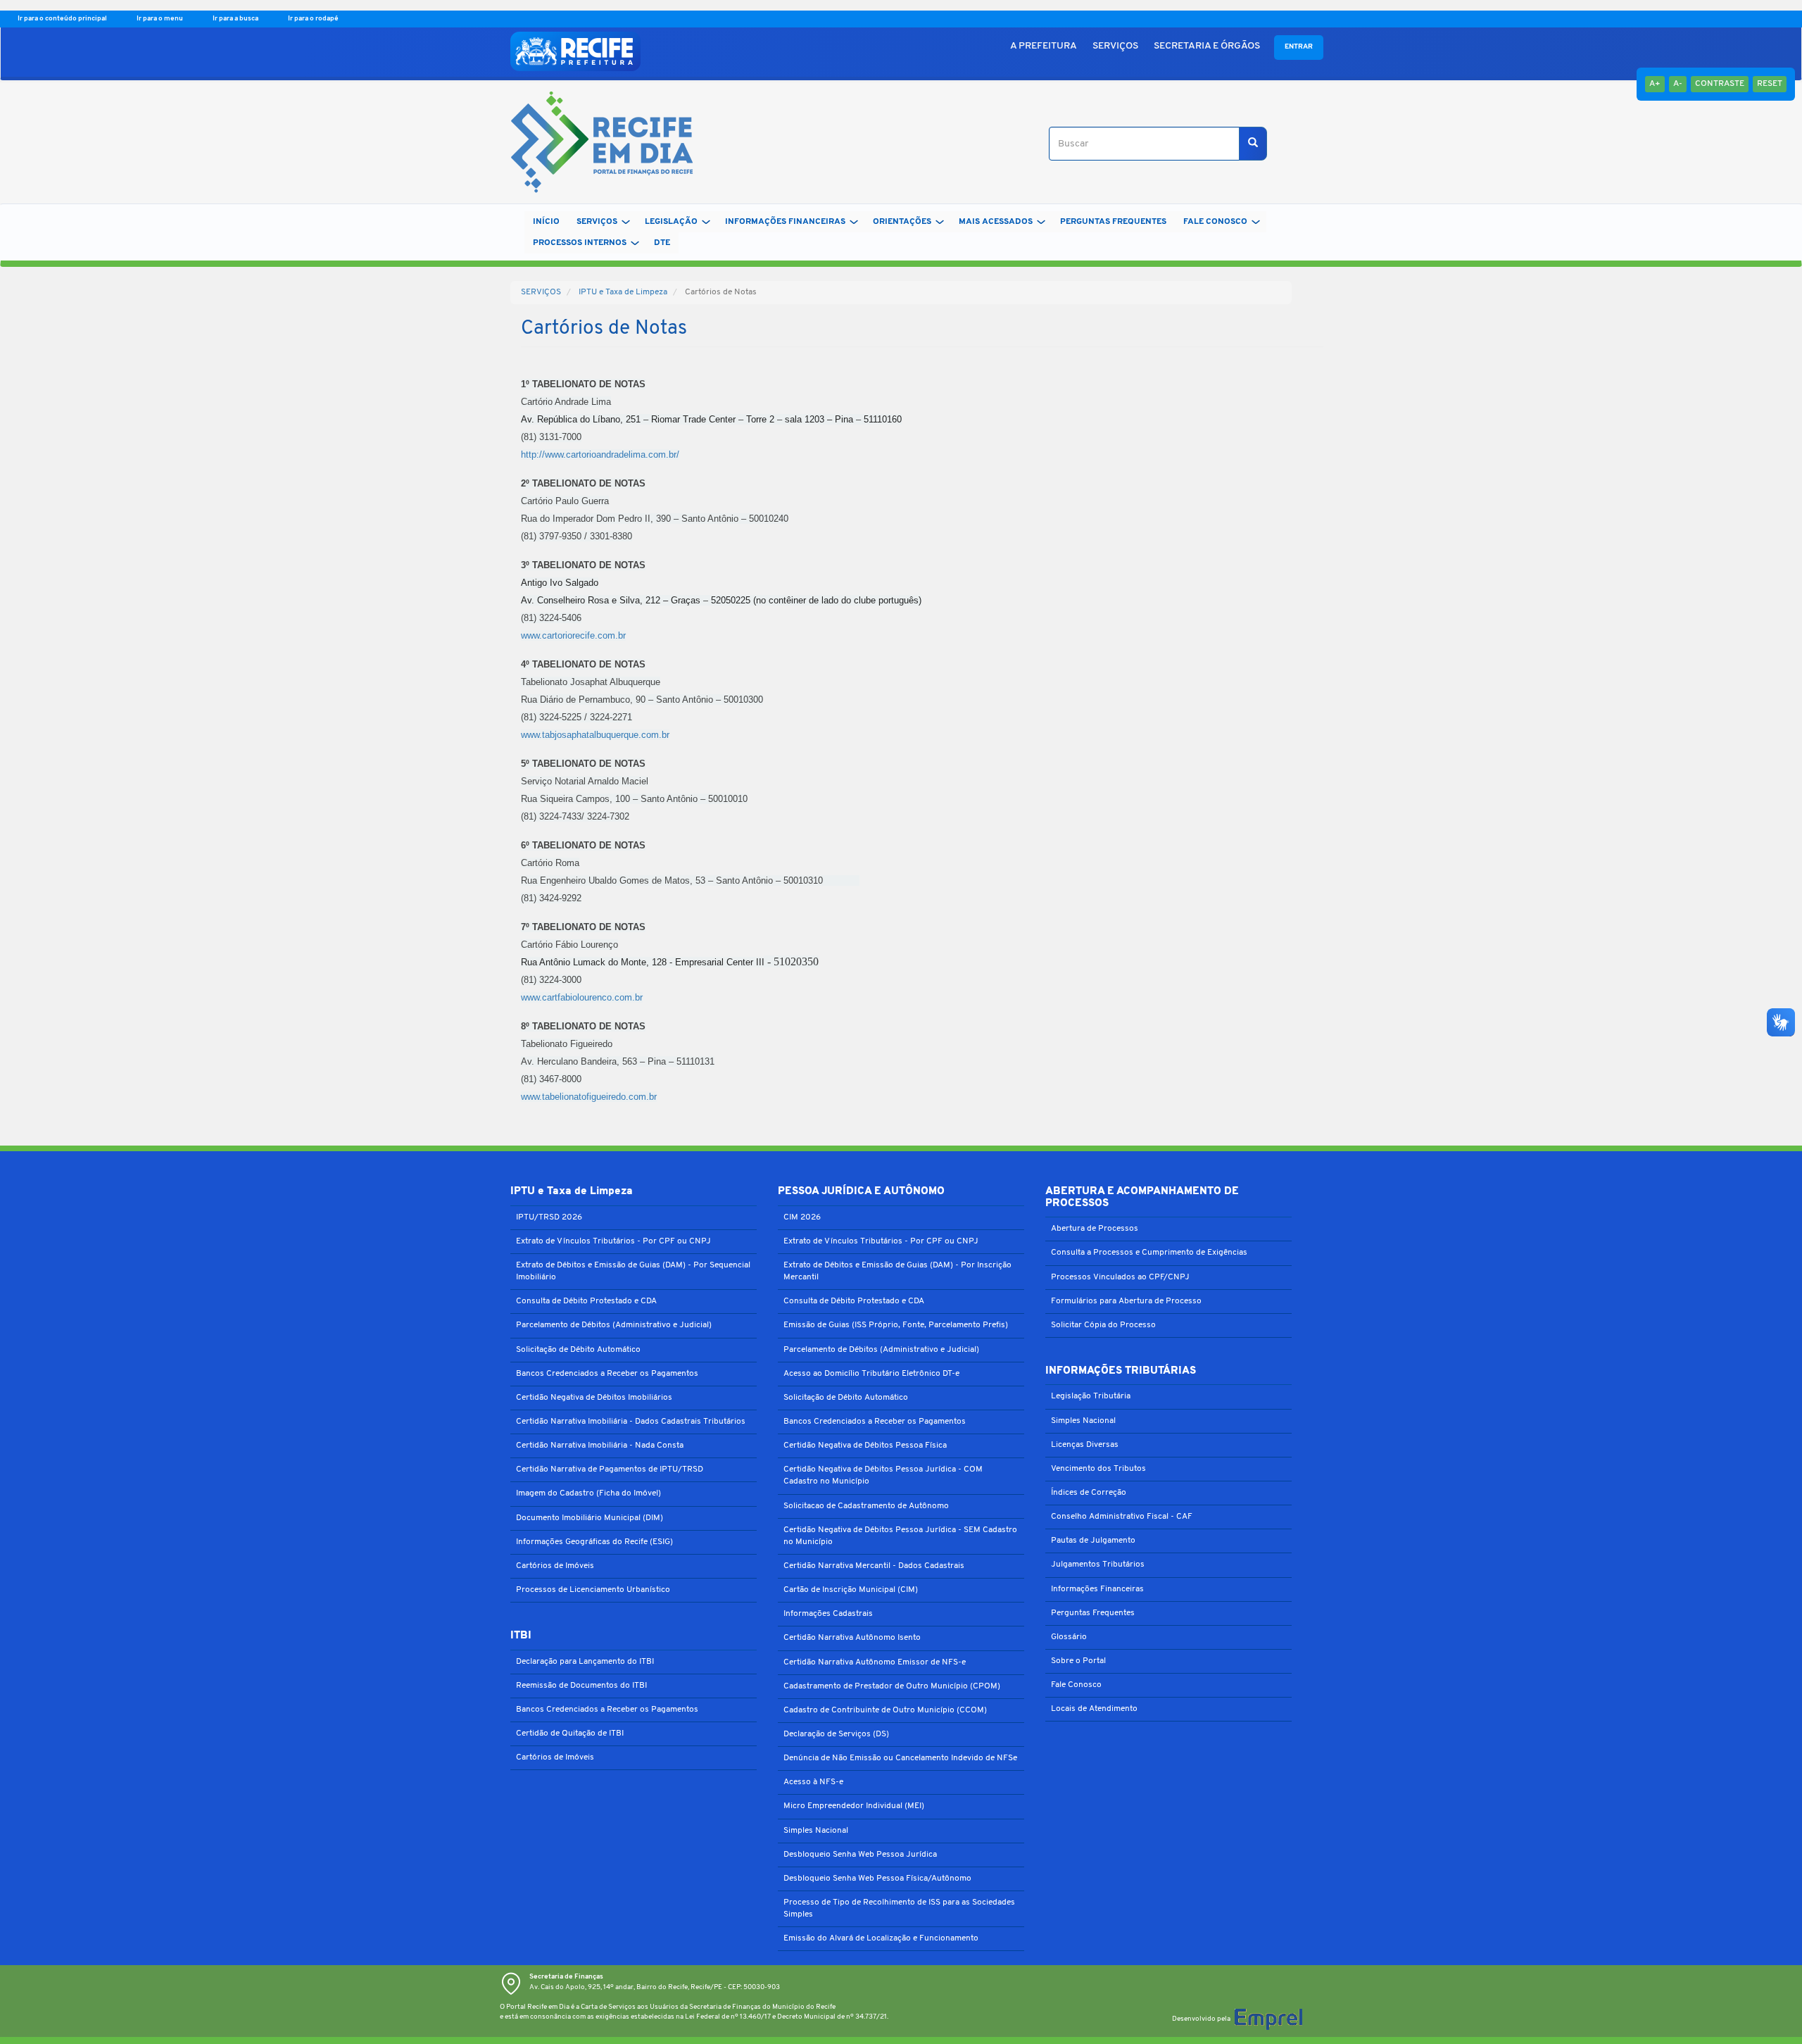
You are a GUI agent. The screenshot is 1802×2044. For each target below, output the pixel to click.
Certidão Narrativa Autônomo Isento (852, 1638)
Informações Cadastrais (828, 1614)
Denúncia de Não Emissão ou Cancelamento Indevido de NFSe (900, 1758)
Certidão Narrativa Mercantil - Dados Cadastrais (874, 1566)
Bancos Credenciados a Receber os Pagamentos (607, 1374)
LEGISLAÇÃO (671, 222)
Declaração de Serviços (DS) (836, 1734)
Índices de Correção (1089, 1493)
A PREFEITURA (1044, 46)
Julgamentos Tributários (1098, 1565)
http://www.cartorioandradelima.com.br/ (600, 454)
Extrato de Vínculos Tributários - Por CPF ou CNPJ (613, 1241)
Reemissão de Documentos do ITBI (581, 1686)
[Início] (597, 144)
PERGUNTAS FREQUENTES (1113, 222)
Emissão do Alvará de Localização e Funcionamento (881, 1938)
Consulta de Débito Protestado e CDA (586, 1301)
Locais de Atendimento (1094, 1709)
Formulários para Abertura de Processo (1126, 1301)
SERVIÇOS (1115, 46)
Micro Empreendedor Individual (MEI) (854, 1806)
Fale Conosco (1076, 1685)
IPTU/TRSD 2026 (549, 1217)
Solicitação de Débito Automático (578, 1350)
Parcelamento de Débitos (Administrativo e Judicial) (614, 1325)
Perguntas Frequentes (1093, 1613)
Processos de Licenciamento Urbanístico (593, 1590)
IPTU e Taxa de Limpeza (623, 292)
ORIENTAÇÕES (902, 222)
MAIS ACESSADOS (996, 222)
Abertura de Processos (1095, 1229)
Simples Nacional (816, 1831)
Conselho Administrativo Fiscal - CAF (1122, 1517)
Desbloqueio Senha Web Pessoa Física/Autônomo (877, 1879)
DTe (662, 243)
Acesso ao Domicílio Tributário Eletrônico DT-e (871, 1374)
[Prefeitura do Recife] (575, 51)
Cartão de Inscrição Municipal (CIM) (851, 1590)
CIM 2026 (802, 1217)
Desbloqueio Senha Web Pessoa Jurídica (860, 1855)
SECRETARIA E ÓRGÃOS (1207, 46)
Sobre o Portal (1078, 1661)
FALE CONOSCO (1215, 222)
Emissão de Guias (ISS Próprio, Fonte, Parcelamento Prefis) (896, 1325)
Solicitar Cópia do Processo (1103, 1325)
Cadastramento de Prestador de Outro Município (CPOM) (892, 1686)
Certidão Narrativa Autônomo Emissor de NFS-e (875, 1662)
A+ (1655, 84)
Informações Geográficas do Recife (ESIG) (594, 1542)
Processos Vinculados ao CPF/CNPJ (1120, 1277)
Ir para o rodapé (313, 19)
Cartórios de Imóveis (555, 1566)
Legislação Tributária (1091, 1396)
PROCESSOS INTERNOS (580, 243)
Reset (1770, 84)
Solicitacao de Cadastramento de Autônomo (866, 1506)
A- (1678, 84)
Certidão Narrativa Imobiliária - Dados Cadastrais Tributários (631, 1422)
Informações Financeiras (1097, 1589)
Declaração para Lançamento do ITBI (585, 1662)
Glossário (1069, 1637)
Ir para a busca (236, 19)
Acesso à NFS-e (813, 1782)
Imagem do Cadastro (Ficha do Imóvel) (588, 1493)
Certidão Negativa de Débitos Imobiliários (594, 1398)
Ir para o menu (160, 19)
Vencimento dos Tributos (1098, 1469)
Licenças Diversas (1085, 1445)
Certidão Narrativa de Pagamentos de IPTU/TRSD (610, 1469)
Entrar (1299, 47)
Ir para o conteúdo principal (63, 19)
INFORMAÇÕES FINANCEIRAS (785, 222)
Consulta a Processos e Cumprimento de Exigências (1149, 1253)
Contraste (1720, 84)
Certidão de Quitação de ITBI (570, 1733)
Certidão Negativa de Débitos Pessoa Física (865, 1446)
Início (546, 222)
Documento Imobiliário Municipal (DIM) (590, 1518)
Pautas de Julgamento (1093, 1541)
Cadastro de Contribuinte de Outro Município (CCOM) (885, 1710)
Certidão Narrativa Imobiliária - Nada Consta (600, 1446)
